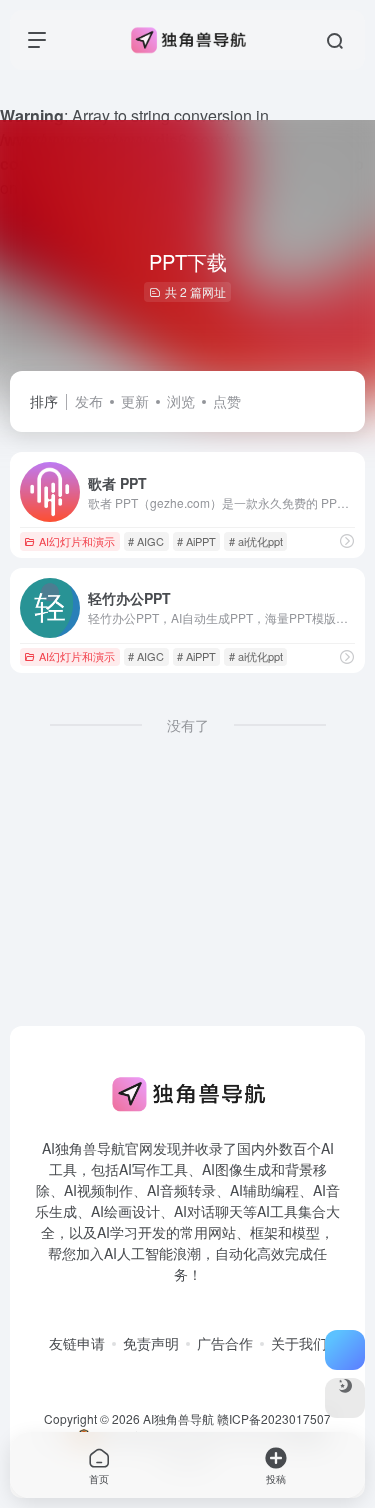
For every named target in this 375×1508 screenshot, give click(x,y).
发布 (89, 401)
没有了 (188, 725)
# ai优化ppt (256, 541)
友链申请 (77, 1343)
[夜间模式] (345, 1398)
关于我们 (299, 1343)
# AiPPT (196, 541)
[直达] (347, 541)
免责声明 (151, 1343)
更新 (135, 401)
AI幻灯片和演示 (77, 541)
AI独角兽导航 (178, 1418)
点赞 (227, 401)
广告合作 (225, 1343)
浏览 (181, 401)
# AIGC (146, 541)
